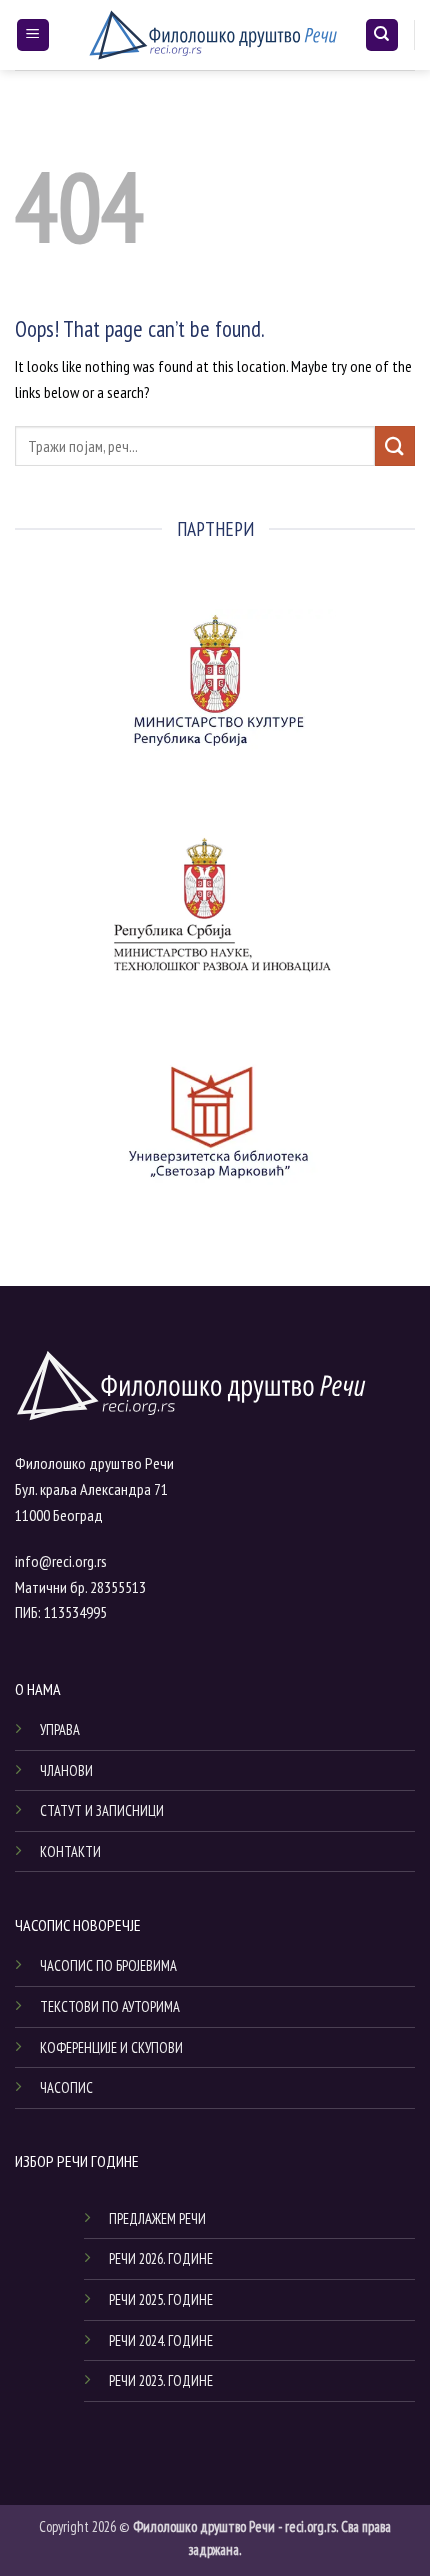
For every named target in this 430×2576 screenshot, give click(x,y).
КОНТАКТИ (70, 1851)
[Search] (382, 35)
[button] (33, 35)
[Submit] (395, 445)
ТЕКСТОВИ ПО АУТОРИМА (110, 2006)
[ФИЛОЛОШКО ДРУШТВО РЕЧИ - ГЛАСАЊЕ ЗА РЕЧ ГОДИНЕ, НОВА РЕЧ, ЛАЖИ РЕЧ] (213, 35)
